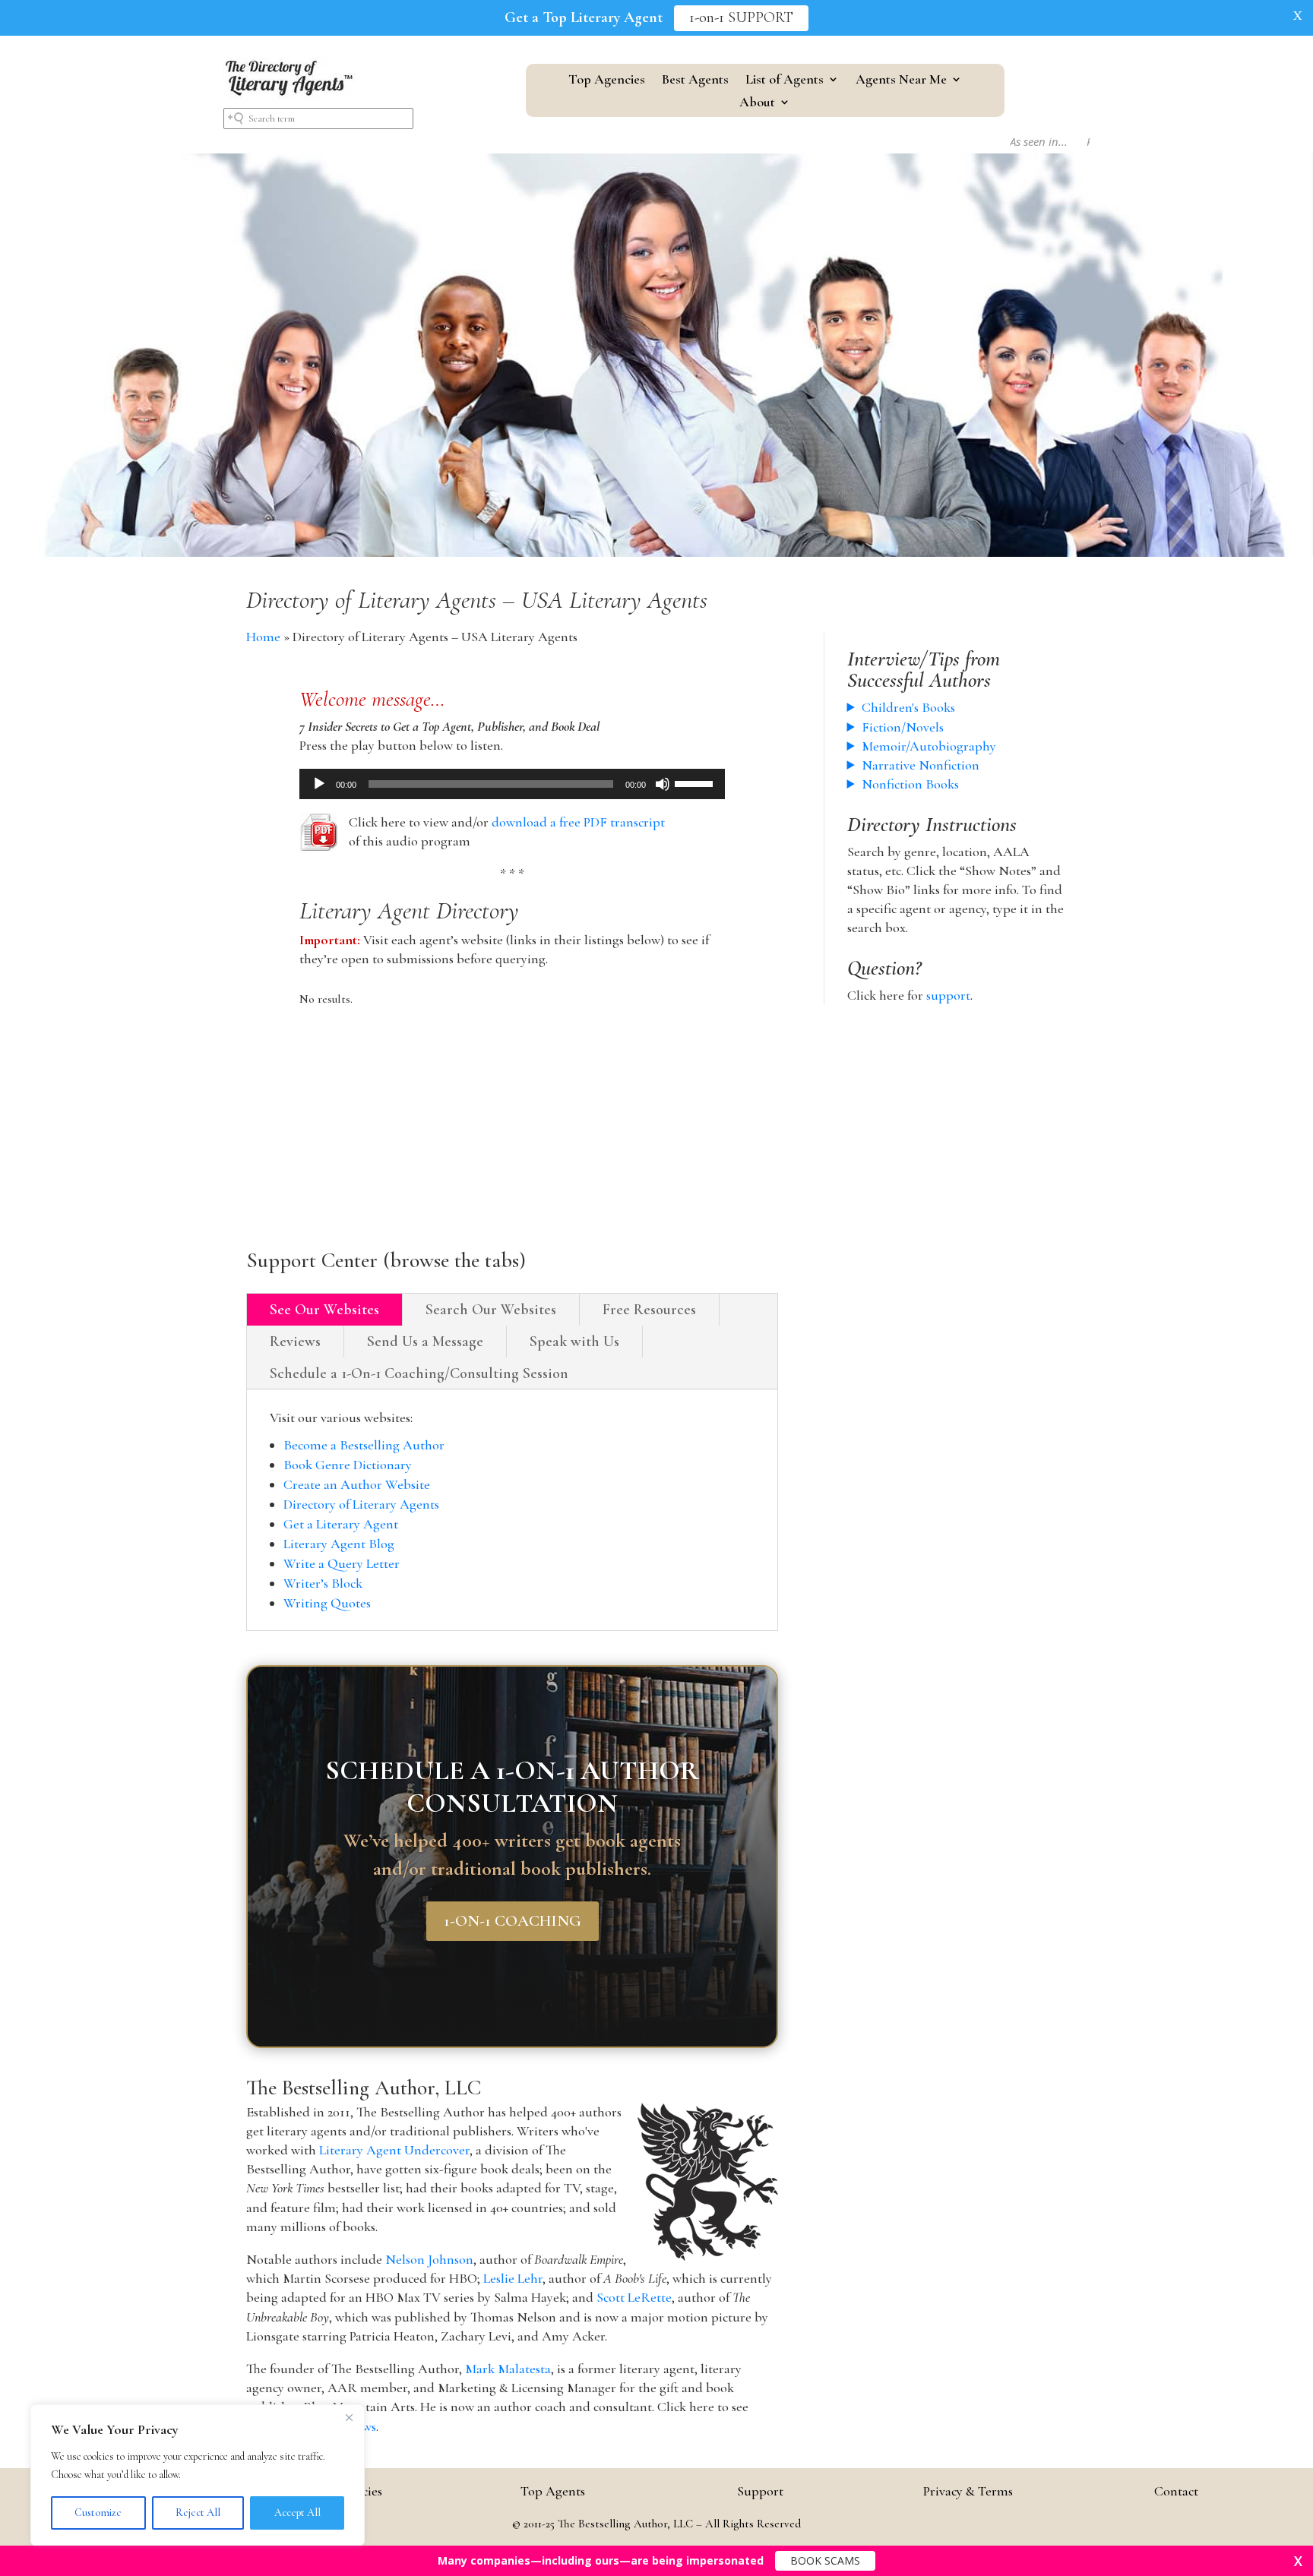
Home (263, 637)
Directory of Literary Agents (361, 1504)
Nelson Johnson (429, 2259)
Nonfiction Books (910, 784)
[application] (512, 784)
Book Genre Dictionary (348, 1465)
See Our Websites (324, 1310)
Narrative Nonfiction (921, 765)
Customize (98, 2513)
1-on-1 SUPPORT (741, 18)
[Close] (349, 2417)
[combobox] (318, 119)
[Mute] (663, 784)
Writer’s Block (323, 1583)
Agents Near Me (901, 81)
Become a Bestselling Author (364, 1445)
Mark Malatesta (508, 2369)
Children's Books (908, 707)
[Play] (319, 784)
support (948, 995)
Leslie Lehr (513, 2278)
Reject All (198, 2513)
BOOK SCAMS (825, 2560)
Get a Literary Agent (341, 1524)
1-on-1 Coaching (513, 1921)
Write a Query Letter (342, 1563)
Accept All (297, 2513)
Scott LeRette (634, 2297)
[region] (198, 2475)
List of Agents (785, 81)
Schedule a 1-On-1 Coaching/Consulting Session (419, 1373)
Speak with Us (574, 1342)
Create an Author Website (357, 1484)
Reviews (295, 1342)
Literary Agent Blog (339, 1544)
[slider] (696, 782)
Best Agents (695, 81)
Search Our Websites (491, 1310)
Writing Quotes (327, 1603)
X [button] (1298, 15)
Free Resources (649, 1310)
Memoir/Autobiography (929, 746)
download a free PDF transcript (578, 822)
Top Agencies (607, 81)
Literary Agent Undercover (394, 2150)
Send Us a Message (425, 1342)
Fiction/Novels (903, 727)
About (757, 103)
